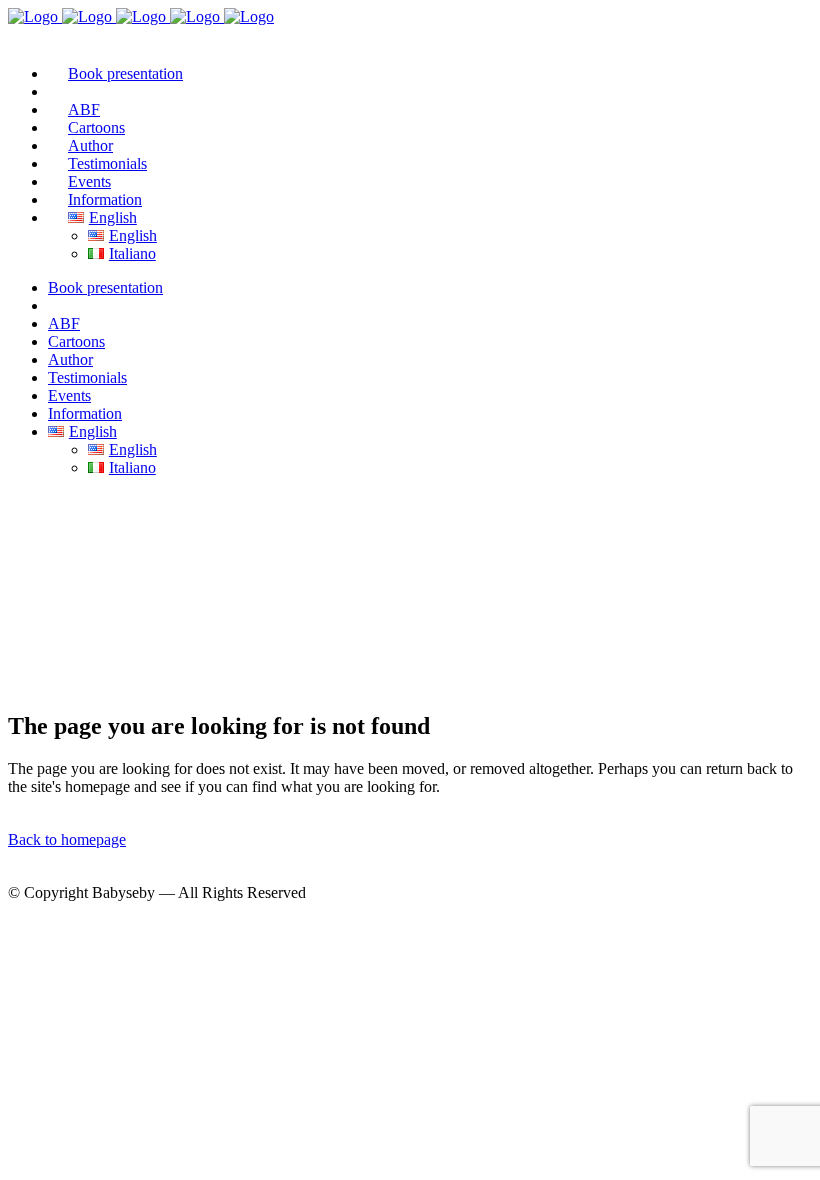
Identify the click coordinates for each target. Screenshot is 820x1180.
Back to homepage (67, 839)
